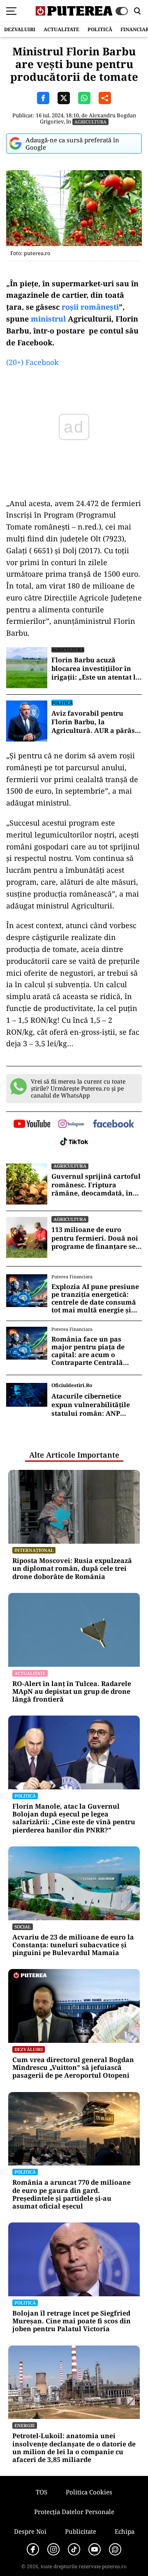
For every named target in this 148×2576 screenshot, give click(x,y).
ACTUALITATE (61, 29)
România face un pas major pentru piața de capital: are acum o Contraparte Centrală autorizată (88, 1351)
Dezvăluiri (29, 2049)
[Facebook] (33, 2549)
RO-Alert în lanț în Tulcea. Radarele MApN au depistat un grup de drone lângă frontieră (72, 1692)
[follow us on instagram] (71, 1125)
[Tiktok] (74, 2549)
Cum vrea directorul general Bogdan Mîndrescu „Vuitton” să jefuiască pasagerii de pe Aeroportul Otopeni (73, 2068)
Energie (25, 2425)
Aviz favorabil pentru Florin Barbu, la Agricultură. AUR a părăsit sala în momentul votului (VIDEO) (96, 722)
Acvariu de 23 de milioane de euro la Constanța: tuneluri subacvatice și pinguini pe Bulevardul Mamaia (73, 1945)
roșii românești (90, 307)
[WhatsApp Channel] (115, 2549)
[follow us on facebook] (113, 1124)
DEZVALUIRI (20, 29)
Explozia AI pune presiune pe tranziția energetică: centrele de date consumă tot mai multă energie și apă (95, 1299)
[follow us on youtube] (32, 1125)
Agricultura (90, 122)
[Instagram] (53, 2549)
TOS (42, 2492)
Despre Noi (30, 2531)
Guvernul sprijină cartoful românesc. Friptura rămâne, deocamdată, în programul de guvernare (96, 1185)
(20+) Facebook (32, 362)
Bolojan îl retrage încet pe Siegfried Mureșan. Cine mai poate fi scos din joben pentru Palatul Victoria (72, 2321)
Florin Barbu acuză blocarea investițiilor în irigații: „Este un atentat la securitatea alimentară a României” (96, 669)
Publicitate (81, 2531)
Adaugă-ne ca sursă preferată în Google (72, 144)
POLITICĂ (100, 29)
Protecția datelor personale (74, 2512)
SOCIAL (23, 1927)
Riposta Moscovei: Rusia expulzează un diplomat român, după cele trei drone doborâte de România (72, 1569)
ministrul (48, 319)
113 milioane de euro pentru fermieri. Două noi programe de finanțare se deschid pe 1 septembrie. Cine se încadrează (95, 1238)
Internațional (34, 1550)
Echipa (125, 2531)
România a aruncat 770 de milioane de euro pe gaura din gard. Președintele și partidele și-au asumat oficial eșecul (72, 2194)
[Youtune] (95, 2549)
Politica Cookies (89, 2492)
